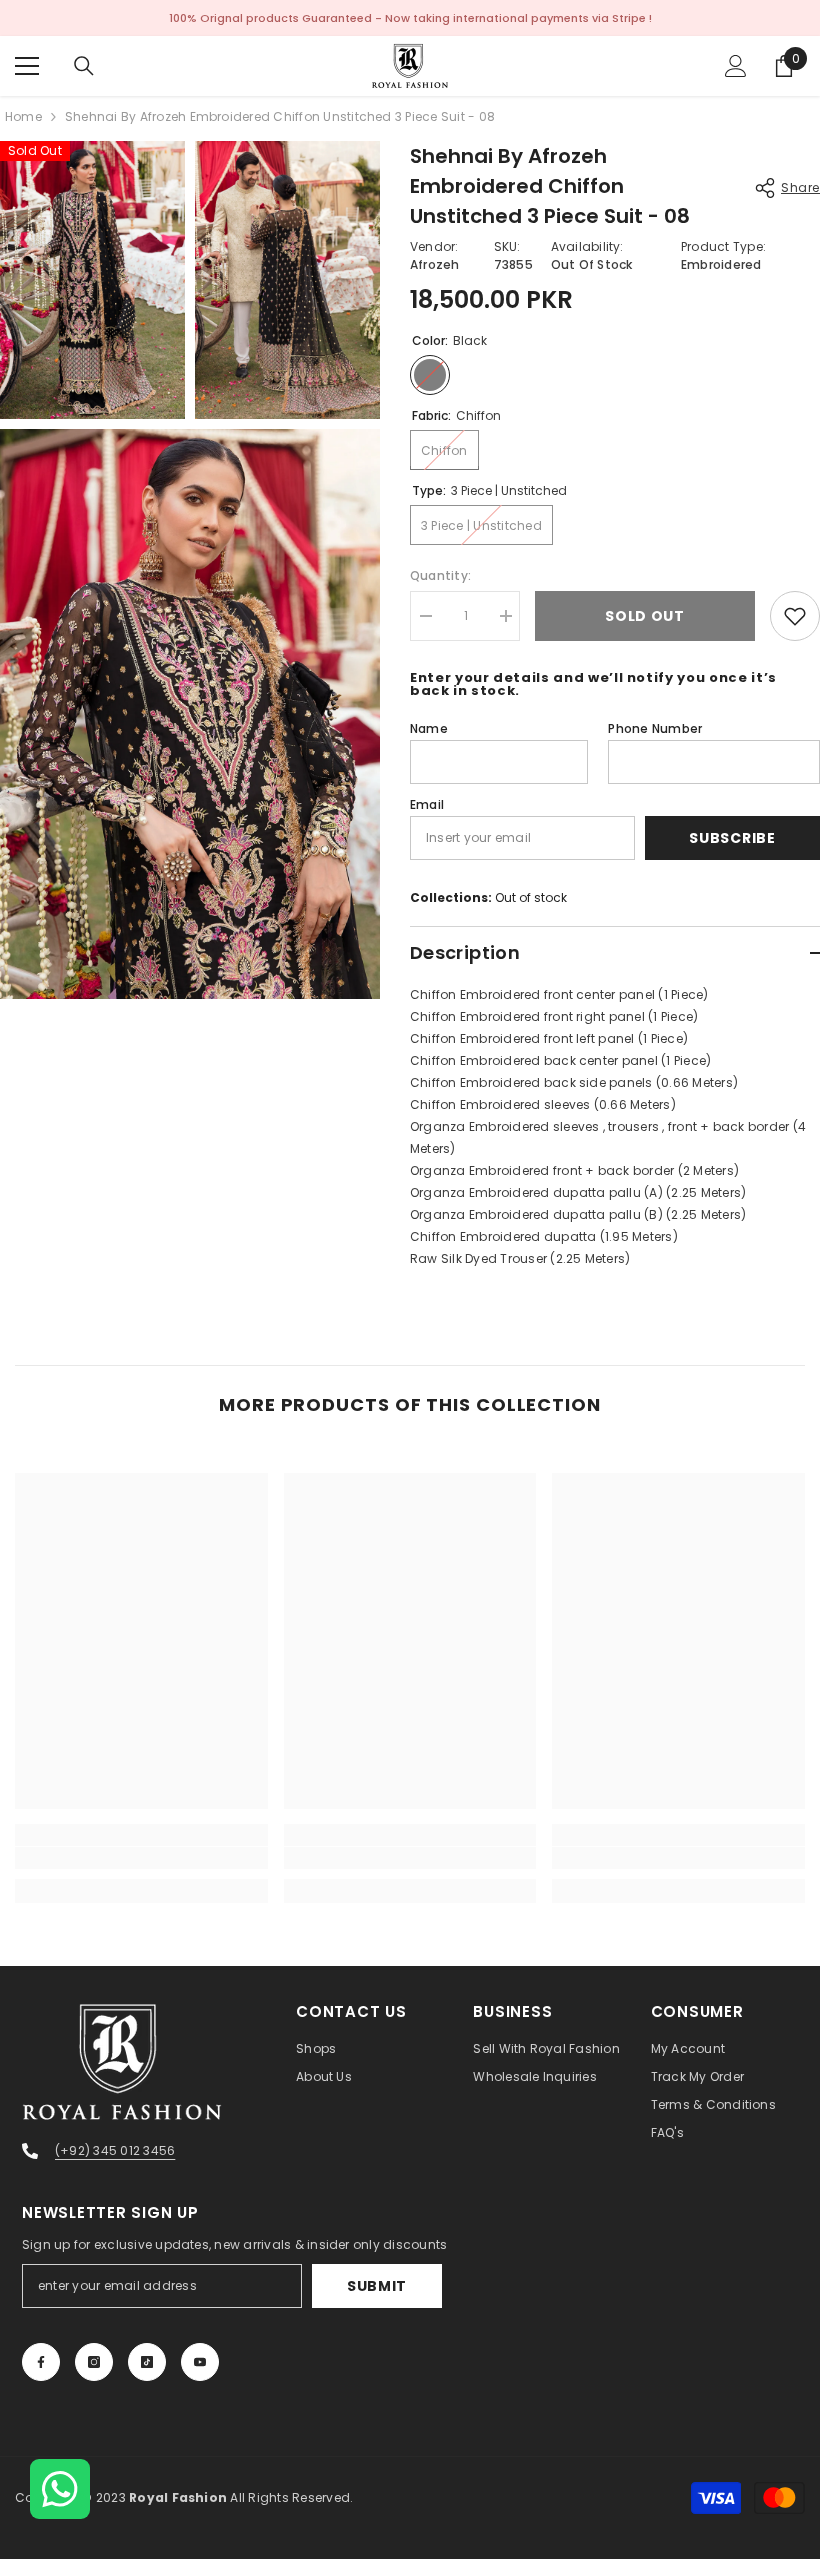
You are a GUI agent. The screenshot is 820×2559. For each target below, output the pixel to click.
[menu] (27, 66)
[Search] (84, 66)
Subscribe (732, 838)
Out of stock (531, 897)
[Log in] (736, 66)
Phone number (655, 728)
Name (429, 728)
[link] (141, 1858)
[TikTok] (147, 2362)
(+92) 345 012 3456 (115, 2150)
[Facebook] (41, 2362)
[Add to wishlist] (795, 616)
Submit (377, 2286)
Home (23, 116)
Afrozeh (435, 264)
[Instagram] (94, 2362)
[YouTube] (200, 2362)
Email (427, 804)
